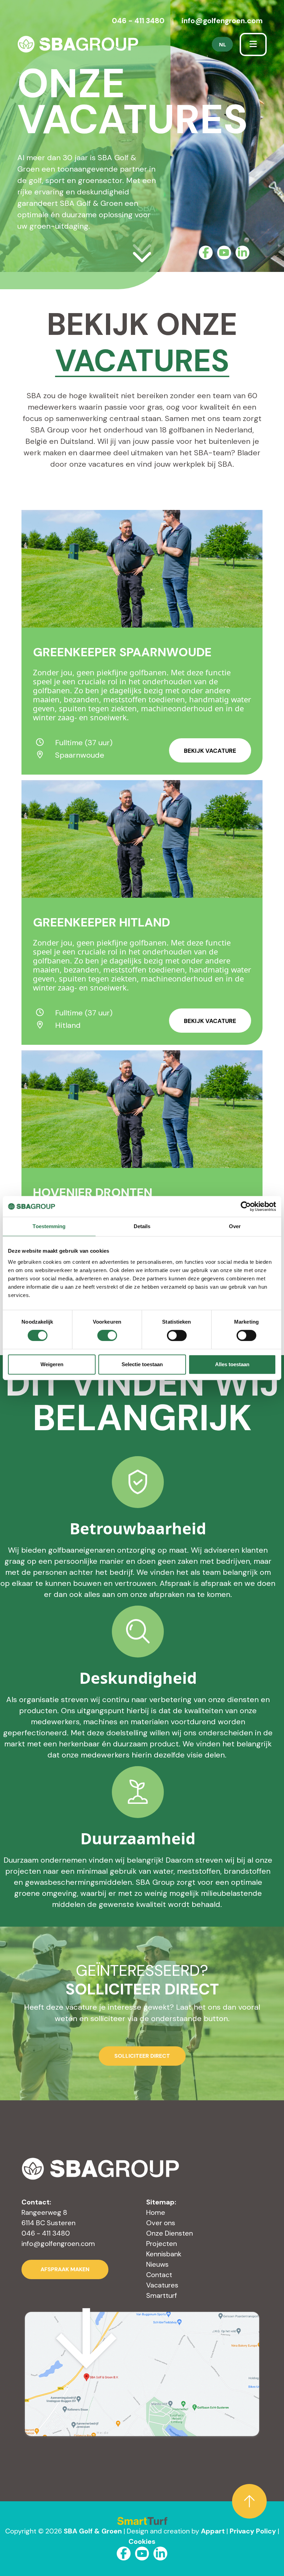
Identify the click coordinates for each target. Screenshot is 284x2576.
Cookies (142, 2541)
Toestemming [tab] (49, 1226)
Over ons (161, 2223)
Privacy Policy (253, 2531)
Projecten (162, 2244)
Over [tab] (235, 1226)
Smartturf (162, 2295)
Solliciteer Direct (142, 2056)
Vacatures (162, 2285)
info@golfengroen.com (222, 21)
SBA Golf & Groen (93, 2531)
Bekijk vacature (210, 751)
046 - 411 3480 (138, 21)
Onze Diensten (170, 2233)
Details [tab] (142, 1226)
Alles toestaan (232, 1364)
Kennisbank (164, 2254)
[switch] (107, 1335)
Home (156, 2212)
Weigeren (52, 1364)
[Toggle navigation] (253, 44)
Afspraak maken (65, 2269)
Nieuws (157, 2264)
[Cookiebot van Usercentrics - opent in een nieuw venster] (246, 1206)
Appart (213, 2531)
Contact (159, 2275)
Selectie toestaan (142, 1364)
